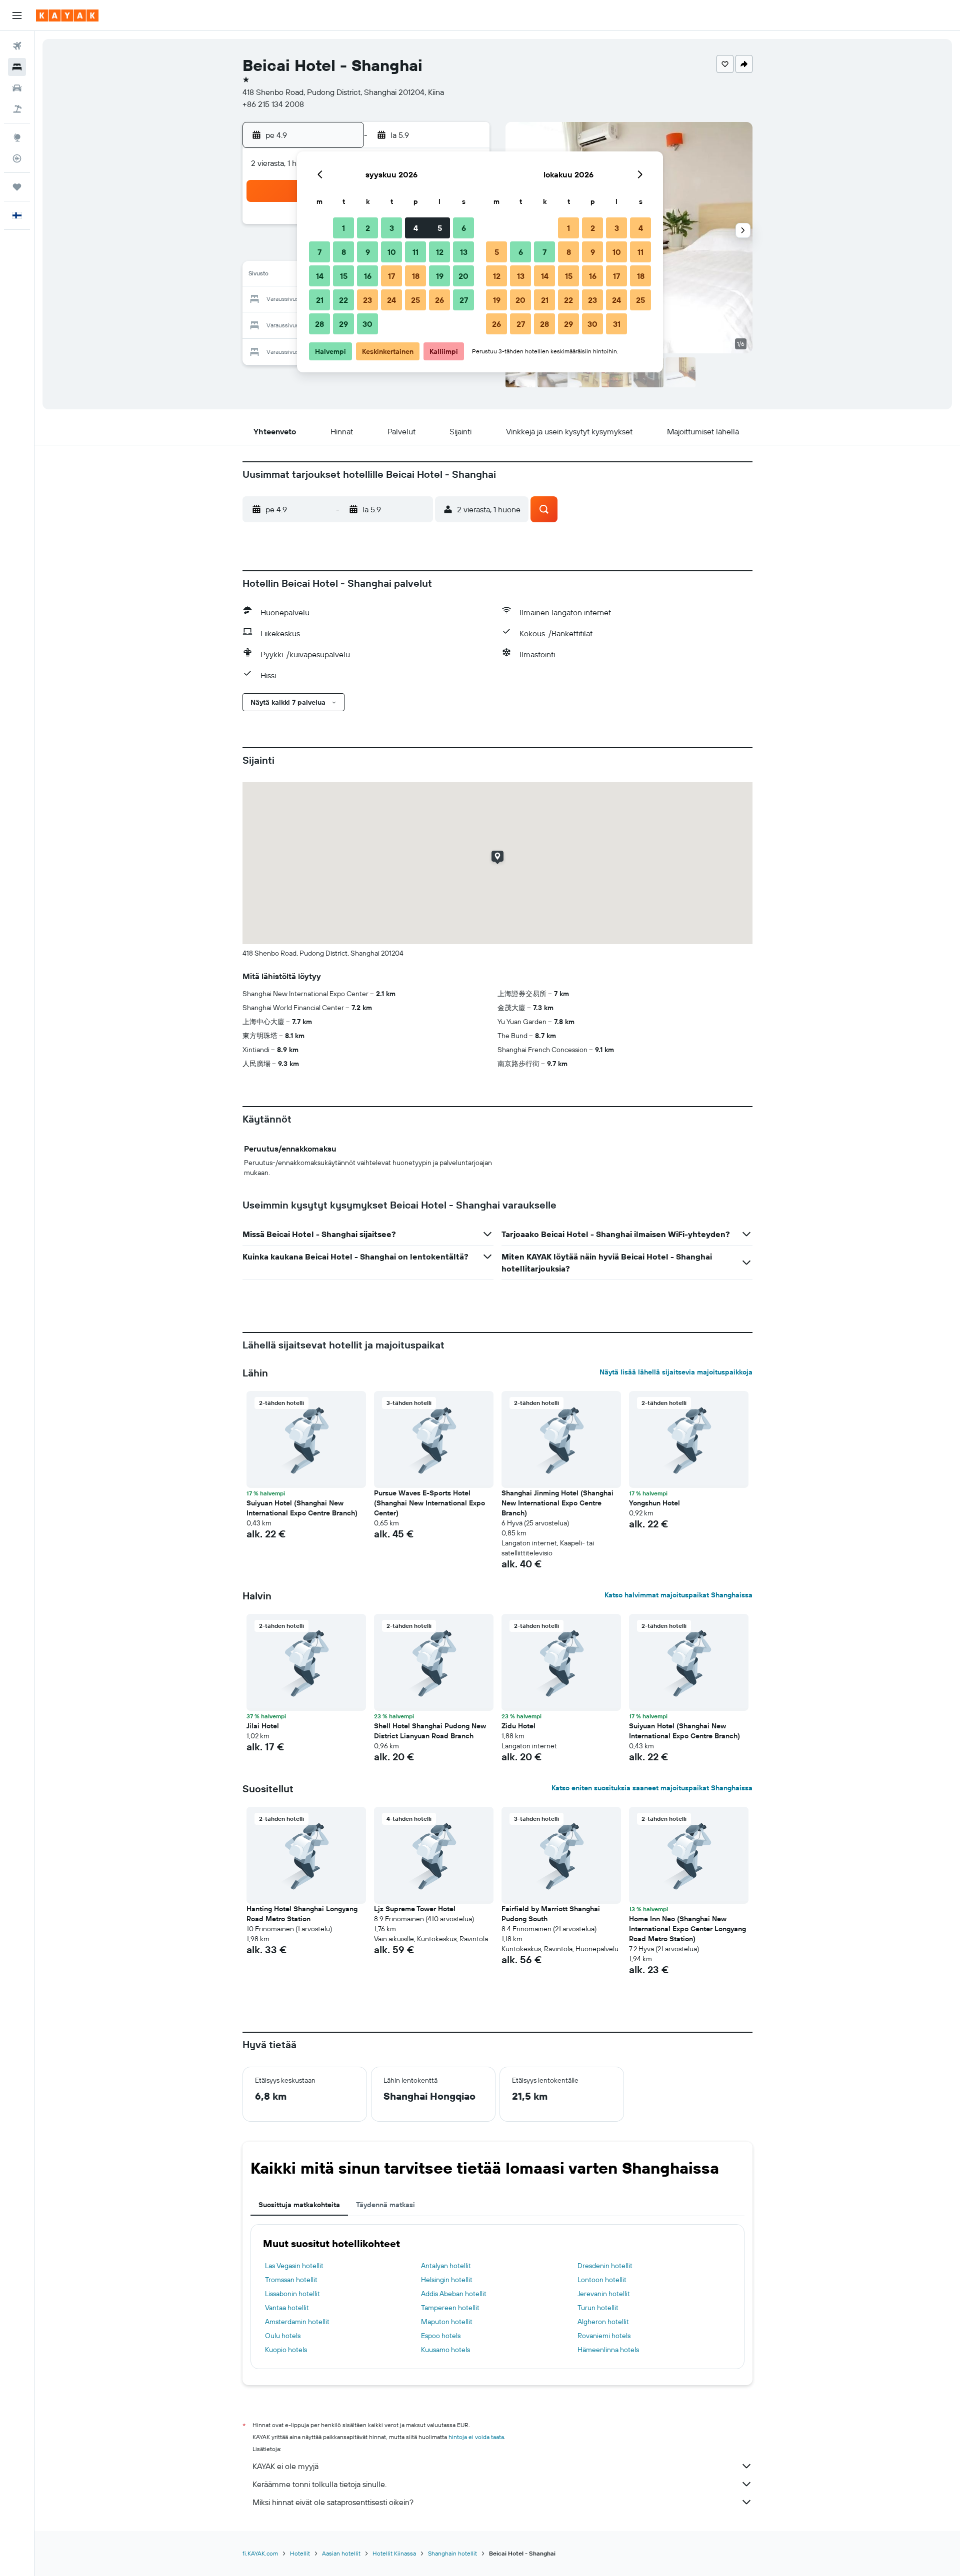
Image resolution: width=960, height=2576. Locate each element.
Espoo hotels (441, 2336)
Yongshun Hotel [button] (654, 1503)
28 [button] (319, 324)
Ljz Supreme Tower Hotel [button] (415, 1909)
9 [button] (368, 252)
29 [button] (343, 324)
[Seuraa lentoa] (17, 158)
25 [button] (415, 300)
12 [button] (440, 252)
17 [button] (391, 276)
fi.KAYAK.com (260, 2553)
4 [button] (416, 228)
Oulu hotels (283, 2336)
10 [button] (392, 252)
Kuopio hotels (286, 2350)
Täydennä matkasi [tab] (385, 2205)
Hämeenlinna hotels (608, 2350)
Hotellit (300, 2553)
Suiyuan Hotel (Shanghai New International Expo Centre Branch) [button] (302, 1508)
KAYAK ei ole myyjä (285, 2466)
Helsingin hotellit (447, 2280)
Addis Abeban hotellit (454, 2294)
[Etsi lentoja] (17, 46)
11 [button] (415, 252)
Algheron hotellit (603, 2322)
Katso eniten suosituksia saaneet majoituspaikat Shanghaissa (652, 1788)
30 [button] (367, 324)
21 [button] (320, 300)
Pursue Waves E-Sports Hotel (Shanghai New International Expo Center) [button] (429, 1503)
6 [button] (464, 228)
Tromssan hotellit (291, 2280)
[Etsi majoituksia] (17, 67)
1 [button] (343, 228)
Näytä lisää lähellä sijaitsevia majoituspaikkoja (676, 1372)
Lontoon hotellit (602, 2280)
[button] (17, 15)
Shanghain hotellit (452, 2553)
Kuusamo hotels (445, 2350)
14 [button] (320, 276)
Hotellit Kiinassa (394, 2553)
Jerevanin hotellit (604, 2294)
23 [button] (367, 300)
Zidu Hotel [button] (518, 1726)
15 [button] (344, 276)
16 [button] (368, 276)
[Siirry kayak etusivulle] (67, 15)
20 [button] (463, 276)
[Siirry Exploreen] (17, 137)
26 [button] (439, 300)
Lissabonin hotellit (292, 2294)
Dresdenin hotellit (605, 2266)
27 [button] (464, 300)
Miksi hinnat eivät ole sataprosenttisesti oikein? (333, 2502)
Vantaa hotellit (287, 2308)
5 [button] (440, 228)
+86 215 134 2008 (273, 104)
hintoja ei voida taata (476, 2437)
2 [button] (368, 228)
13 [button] (464, 252)
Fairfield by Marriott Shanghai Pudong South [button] (551, 1914)
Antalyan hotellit (446, 2266)
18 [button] (416, 276)
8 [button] (344, 252)
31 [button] (617, 324)
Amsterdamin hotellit (297, 2322)
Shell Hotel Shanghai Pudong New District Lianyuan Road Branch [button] (430, 1731)
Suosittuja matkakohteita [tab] (299, 2205)
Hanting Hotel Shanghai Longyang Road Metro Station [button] (302, 1914)
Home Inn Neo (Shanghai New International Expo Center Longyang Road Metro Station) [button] (687, 1929)
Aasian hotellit (341, 2553)
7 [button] (319, 252)
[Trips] (17, 187)
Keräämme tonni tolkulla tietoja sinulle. (319, 2484)
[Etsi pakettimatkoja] (17, 109)
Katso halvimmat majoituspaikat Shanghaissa (678, 1595)
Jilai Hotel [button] (263, 1726)
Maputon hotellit (447, 2322)
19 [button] (440, 276)
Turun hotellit (598, 2308)
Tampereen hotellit (450, 2308)
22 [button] (343, 300)
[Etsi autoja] (17, 88)
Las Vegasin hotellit (294, 2266)
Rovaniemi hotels (604, 2336)
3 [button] (392, 228)
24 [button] (391, 300)
